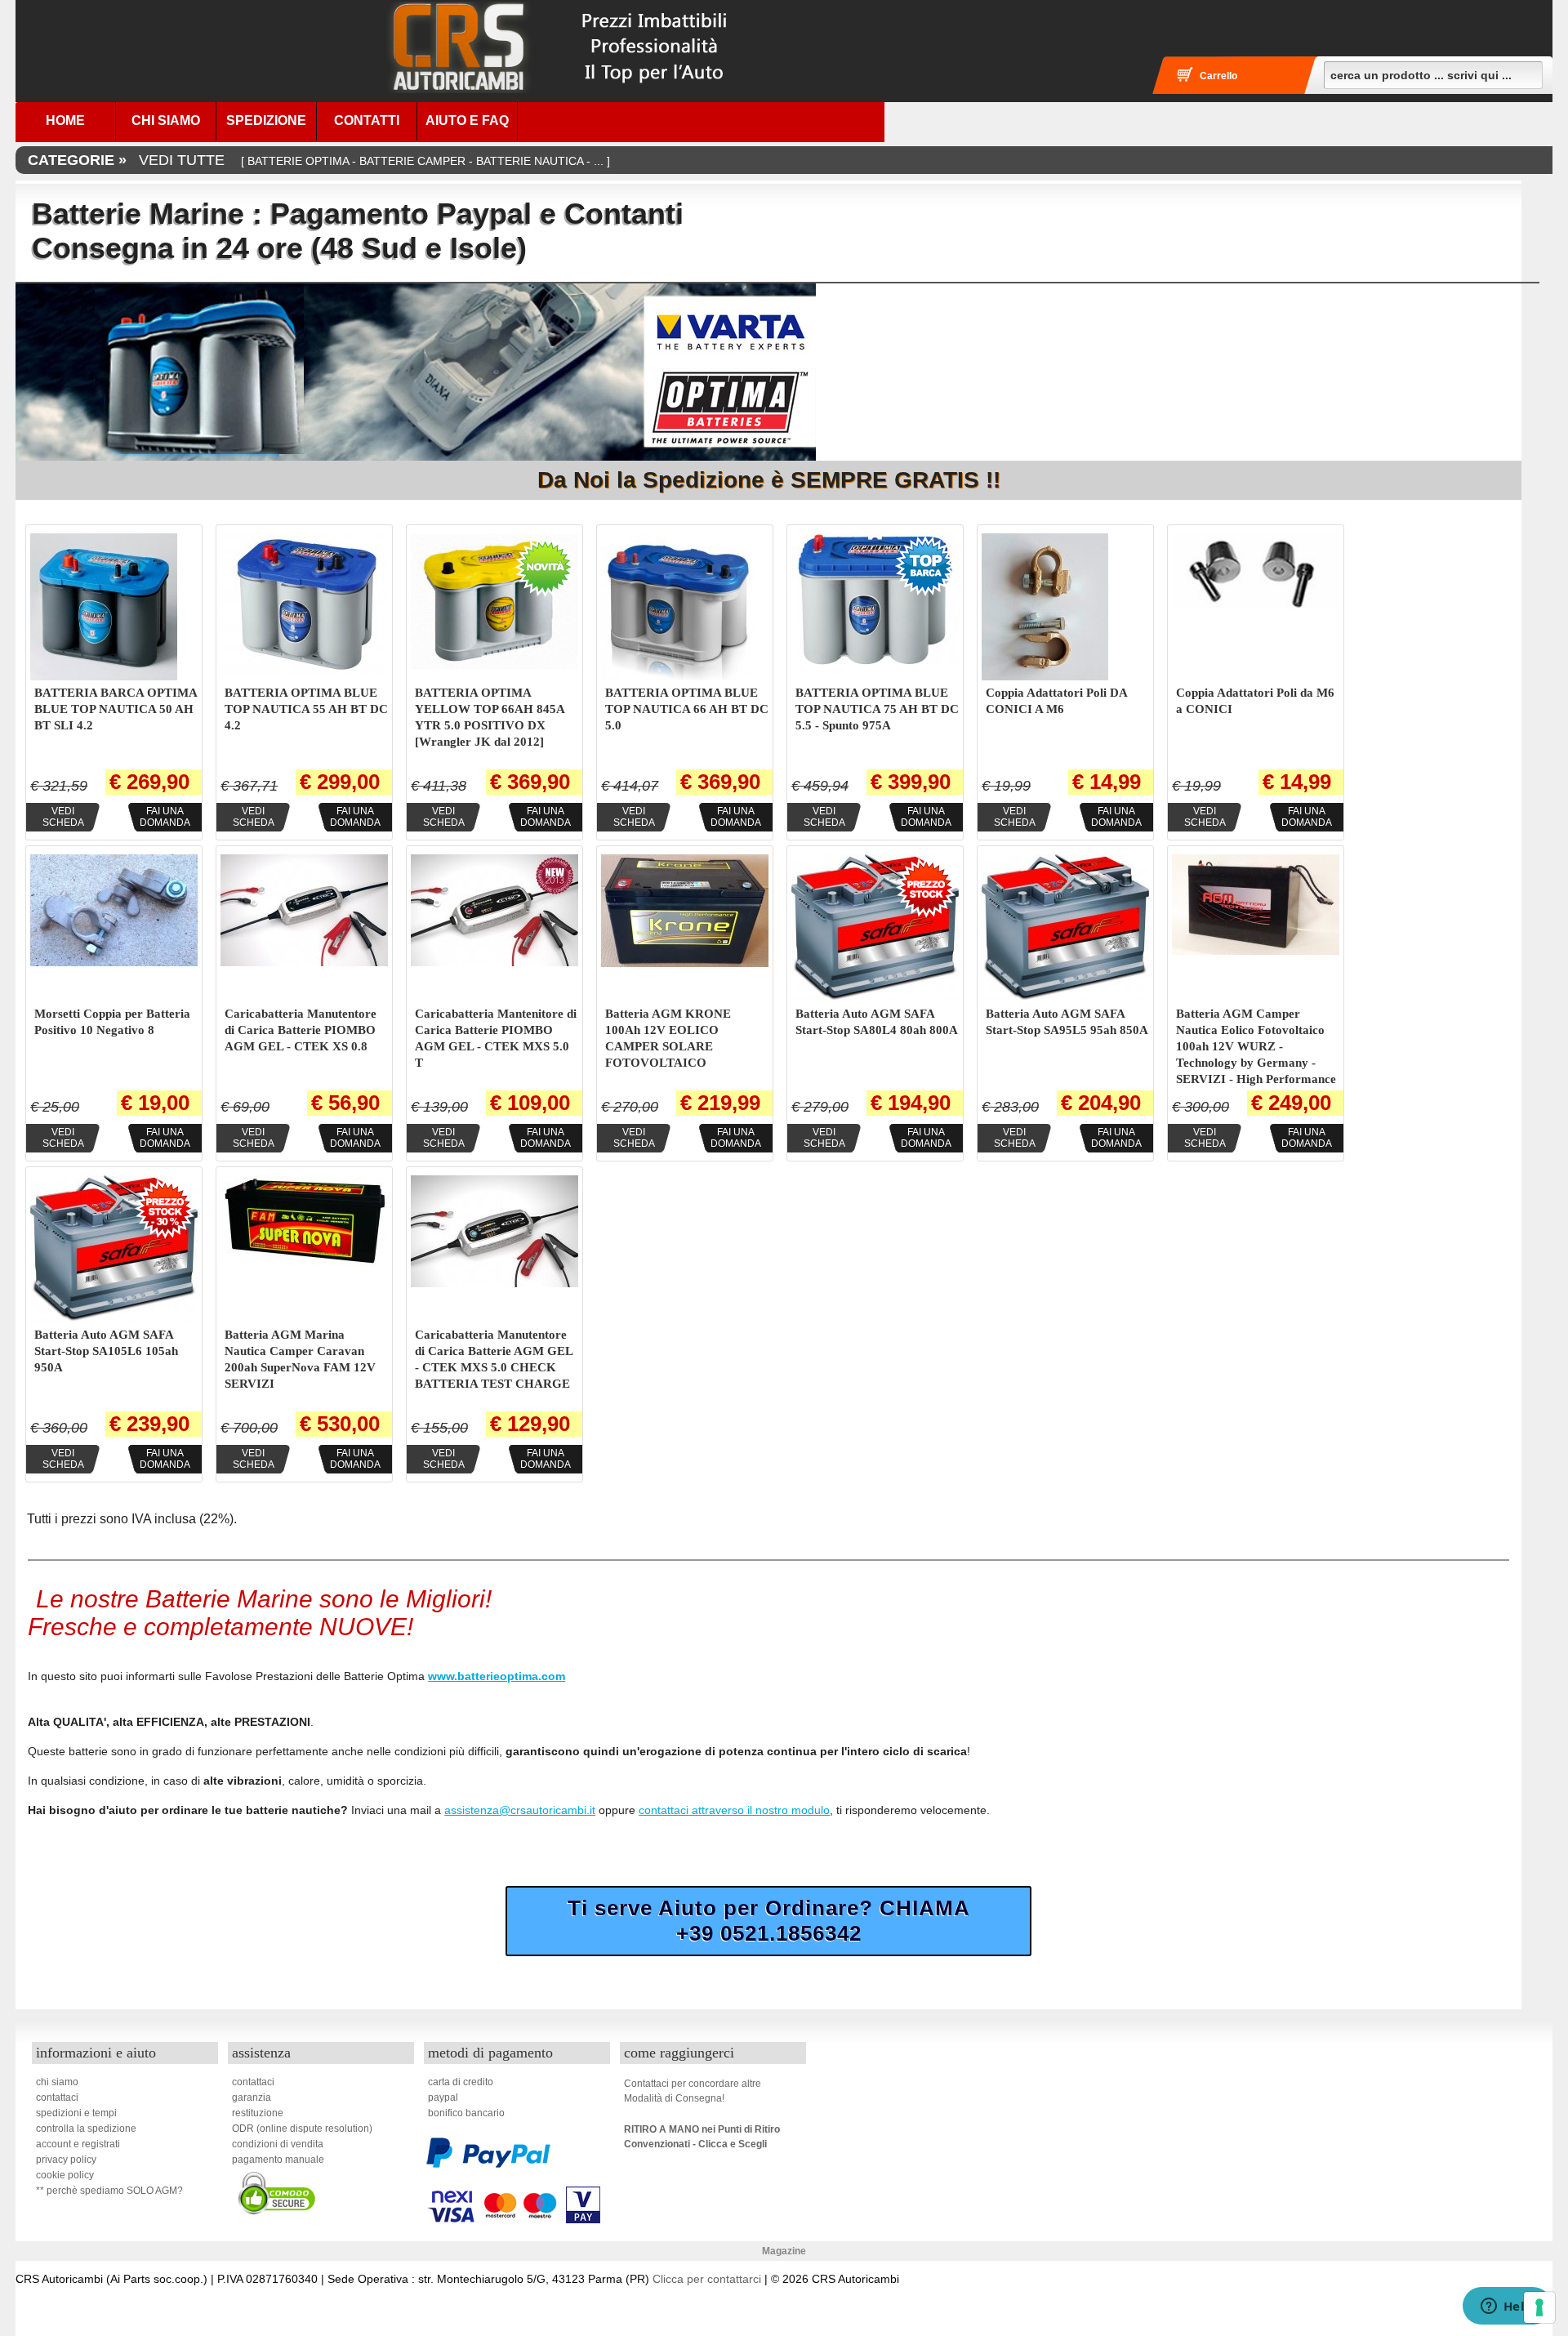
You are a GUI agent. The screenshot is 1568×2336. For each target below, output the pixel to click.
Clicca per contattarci (707, 2279)
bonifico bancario (466, 2113)
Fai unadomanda (165, 817)
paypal (443, 2097)
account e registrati (78, 2144)
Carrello (1218, 76)
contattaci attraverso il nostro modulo (734, 1810)
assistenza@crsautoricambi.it (520, 1810)
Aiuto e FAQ (467, 120)
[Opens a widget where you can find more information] (1507, 2307)
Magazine (784, 2251)
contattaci (57, 2097)
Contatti (367, 120)
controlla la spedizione (86, 2129)
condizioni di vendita (278, 2144)
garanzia (252, 2097)
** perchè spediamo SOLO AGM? (109, 2191)
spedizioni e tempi (76, 2113)
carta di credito (461, 2082)
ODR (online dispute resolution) (302, 2129)
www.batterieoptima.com (497, 1676)
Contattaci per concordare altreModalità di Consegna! (693, 2091)
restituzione (258, 2113)
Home (65, 120)
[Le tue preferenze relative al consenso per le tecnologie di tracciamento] (1539, 2307)
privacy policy (66, 2160)
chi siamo (57, 2082)
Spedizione (266, 120)
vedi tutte (319, 160)
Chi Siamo (166, 120)
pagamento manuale (278, 2160)
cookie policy (65, 2175)
